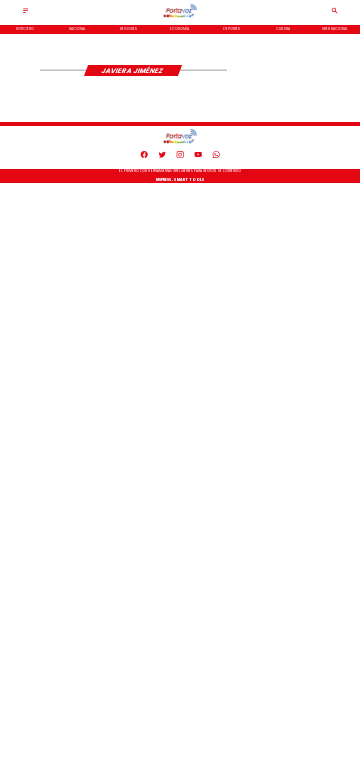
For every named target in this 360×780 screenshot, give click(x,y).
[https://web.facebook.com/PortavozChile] (144, 157)
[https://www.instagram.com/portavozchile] (180, 157)
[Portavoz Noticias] (25, 13)
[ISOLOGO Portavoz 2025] (180, 17)
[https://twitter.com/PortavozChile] (162, 157)
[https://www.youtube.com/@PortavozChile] (198, 157)
